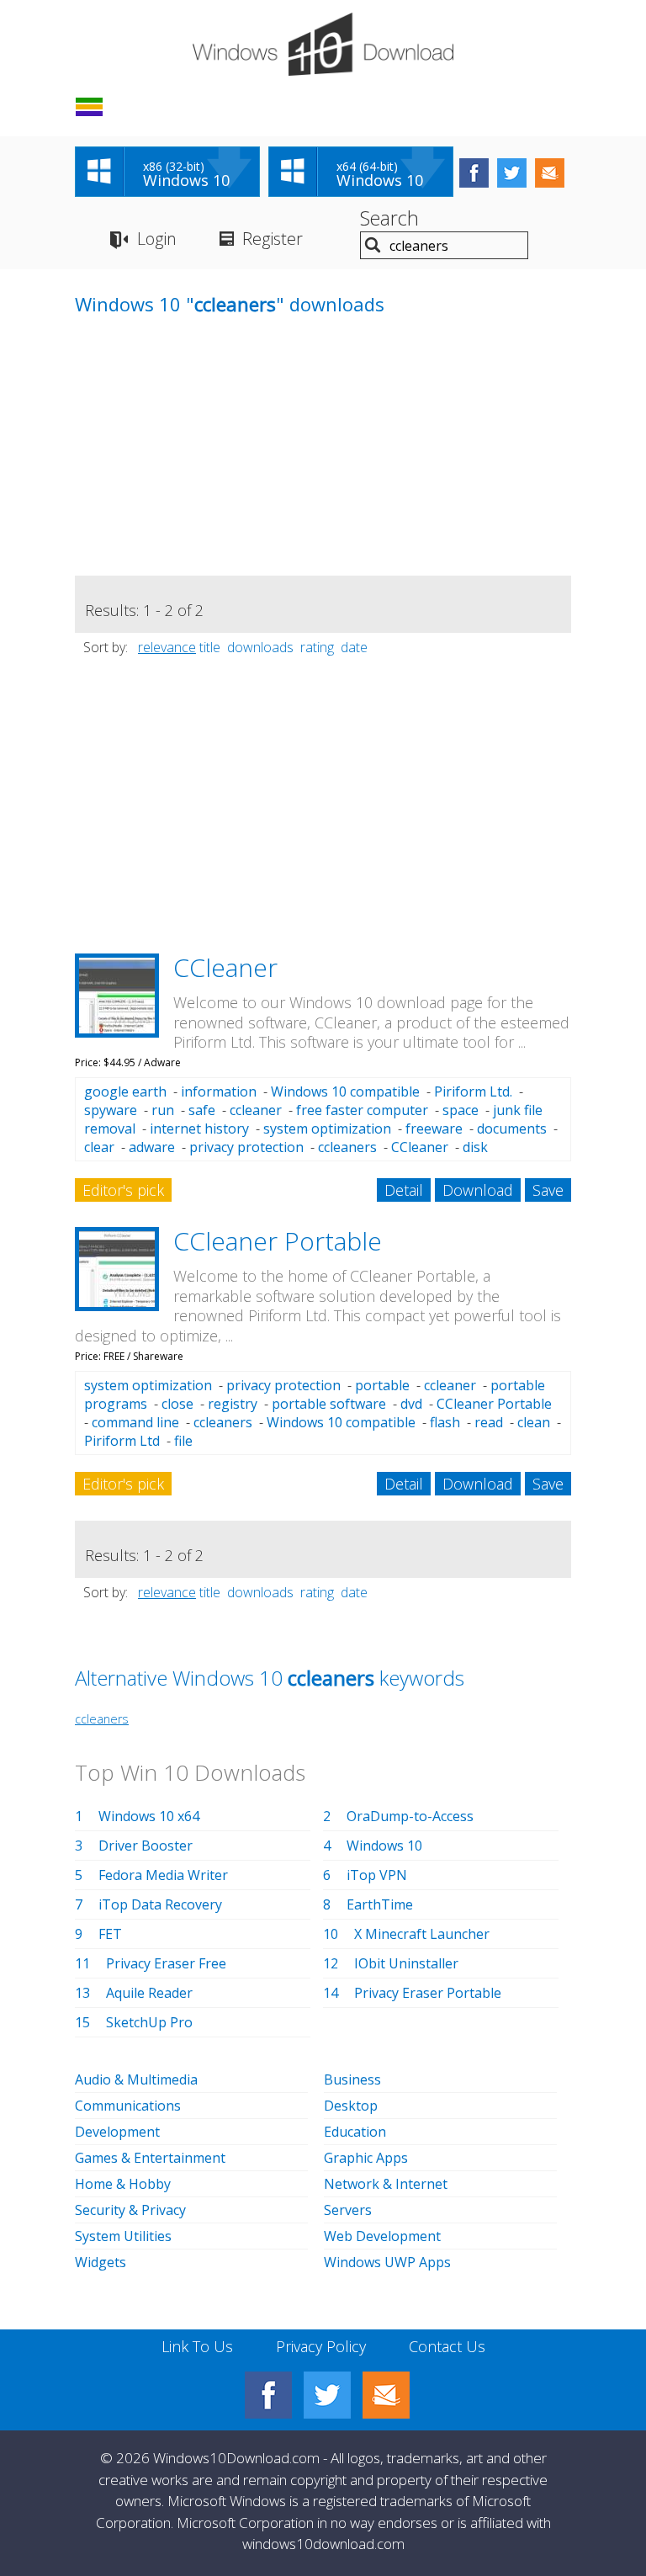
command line (135, 1422)
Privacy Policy (321, 2346)
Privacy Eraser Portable (428, 1993)
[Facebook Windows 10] (268, 2395)
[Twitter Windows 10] (327, 2395)
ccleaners (347, 1147)
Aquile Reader (149, 1993)
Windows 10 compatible (345, 1091)
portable (382, 1385)
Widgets (101, 2262)
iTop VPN (377, 1875)
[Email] (386, 2395)
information (219, 1091)
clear (99, 1147)
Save (548, 1190)
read (489, 1422)
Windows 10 (384, 1846)
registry (233, 1404)
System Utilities (123, 2236)
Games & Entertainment (150, 2158)
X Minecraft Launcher (422, 1934)
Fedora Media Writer (163, 1875)
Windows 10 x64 (149, 1816)
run (163, 1110)
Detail (404, 1190)
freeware (434, 1129)
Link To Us (197, 2346)
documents (512, 1129)
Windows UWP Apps (387, 2262)
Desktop (351, 2106)
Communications (128, 2106)
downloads (260, 647)
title (210, 647)
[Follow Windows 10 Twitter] (512, 173)
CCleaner (225, 967)
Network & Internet (386, 2184)
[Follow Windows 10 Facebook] (474, 173)
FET (110, 1934)
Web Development (382, 2236)
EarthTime (380, 1904)
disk (475, 1147)
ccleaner (256, 1110)
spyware (111, 1110)
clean (534, 1422)
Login (157, 239)
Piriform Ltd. (473, 1091)
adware (152, 1147)
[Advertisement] (201, 458)
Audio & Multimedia (136, 2079)
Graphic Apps (366, 2158)
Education (355, 2132)
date (354, 647)
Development (117, 2132)
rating (317, 647)
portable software (329, 1404)
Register (273, 239)
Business (352, 2079)
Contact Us (447, 2346)
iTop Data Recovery (160, 1904)
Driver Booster (146, 1846)
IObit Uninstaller (406, 1963)
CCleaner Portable (278, 1241)
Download (478, 1190)
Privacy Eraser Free (166, 1963)
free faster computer (362, 1110)
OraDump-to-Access (410, 1816)
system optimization (327, 1129)
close (177, 1404)
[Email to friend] (550, 173)
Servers (348, 2210)
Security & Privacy (130, 2210)
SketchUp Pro (149, 2022)
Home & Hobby (123, 2184)
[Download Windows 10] (323, 44)
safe (202, 1110)
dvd (411, 1404)
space (461, 1110)
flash (445, 1422)
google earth (125, 1091)
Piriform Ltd (122, 1441)
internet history (199, 1129)
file (183, 1441)
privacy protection (246, 1147)
